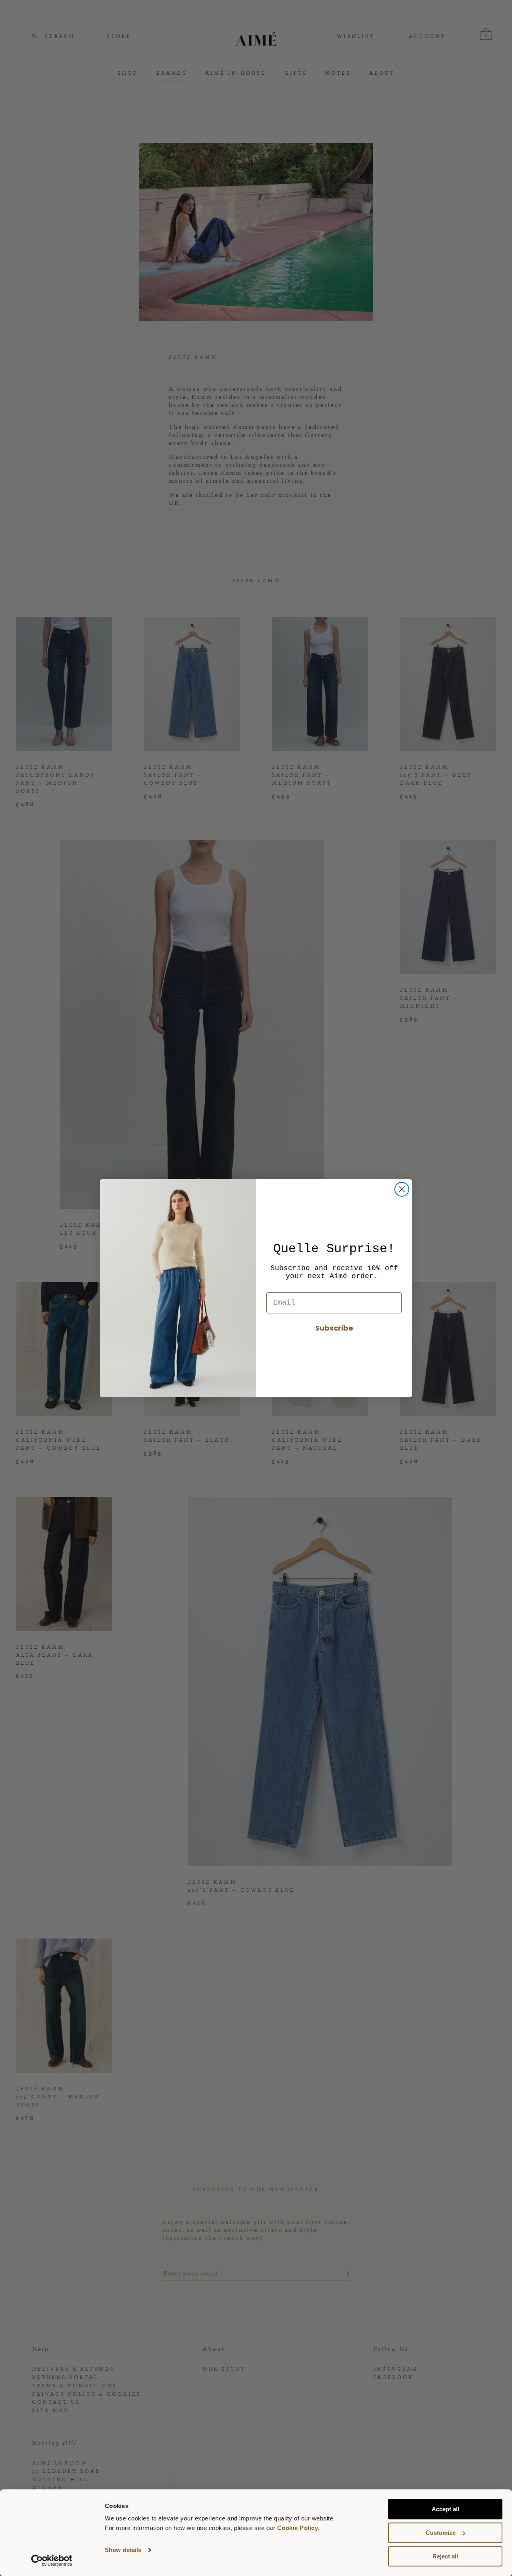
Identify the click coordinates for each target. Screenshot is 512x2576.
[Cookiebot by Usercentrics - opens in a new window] (52, 2560)
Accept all (445, 2509)
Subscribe (334, 1328)
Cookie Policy (298, 2528)
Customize (441, 2533)
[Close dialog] (402, 1189)
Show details (123, 2550)
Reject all (445, 2556)
